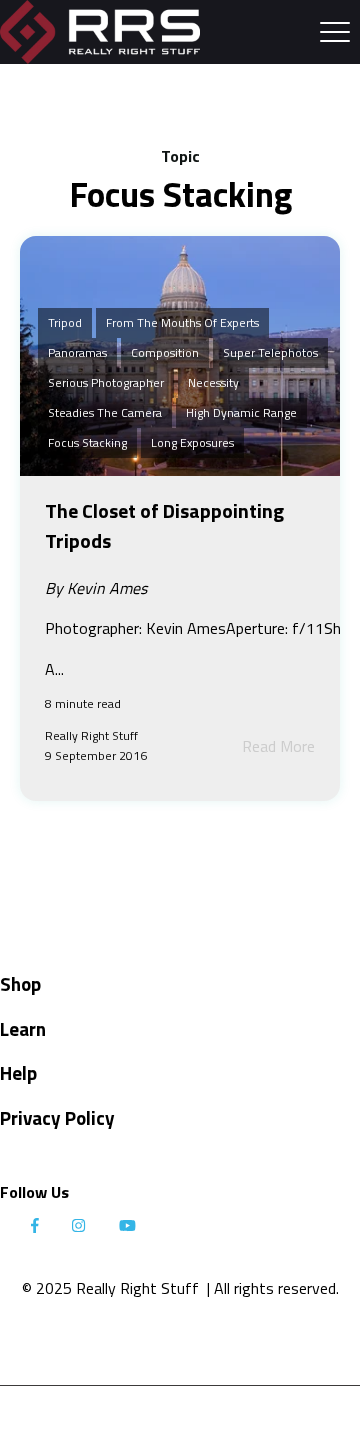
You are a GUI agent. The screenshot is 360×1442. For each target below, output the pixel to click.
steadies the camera (105, 412)
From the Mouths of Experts (182, 322)
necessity (213, 382)
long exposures (192, 442)
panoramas (77, 352)
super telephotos (270, 352)
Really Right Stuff (91, 735)
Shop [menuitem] (20, 983)
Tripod (65, 322)
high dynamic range (241, 412)
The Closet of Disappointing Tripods (164, 525)
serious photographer (106, 382)
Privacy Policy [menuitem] (57, 1117)
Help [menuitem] (18, 1072)
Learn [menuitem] (23, 1028)
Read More (278, 746)
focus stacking (87, 442)
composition (165, 352)
